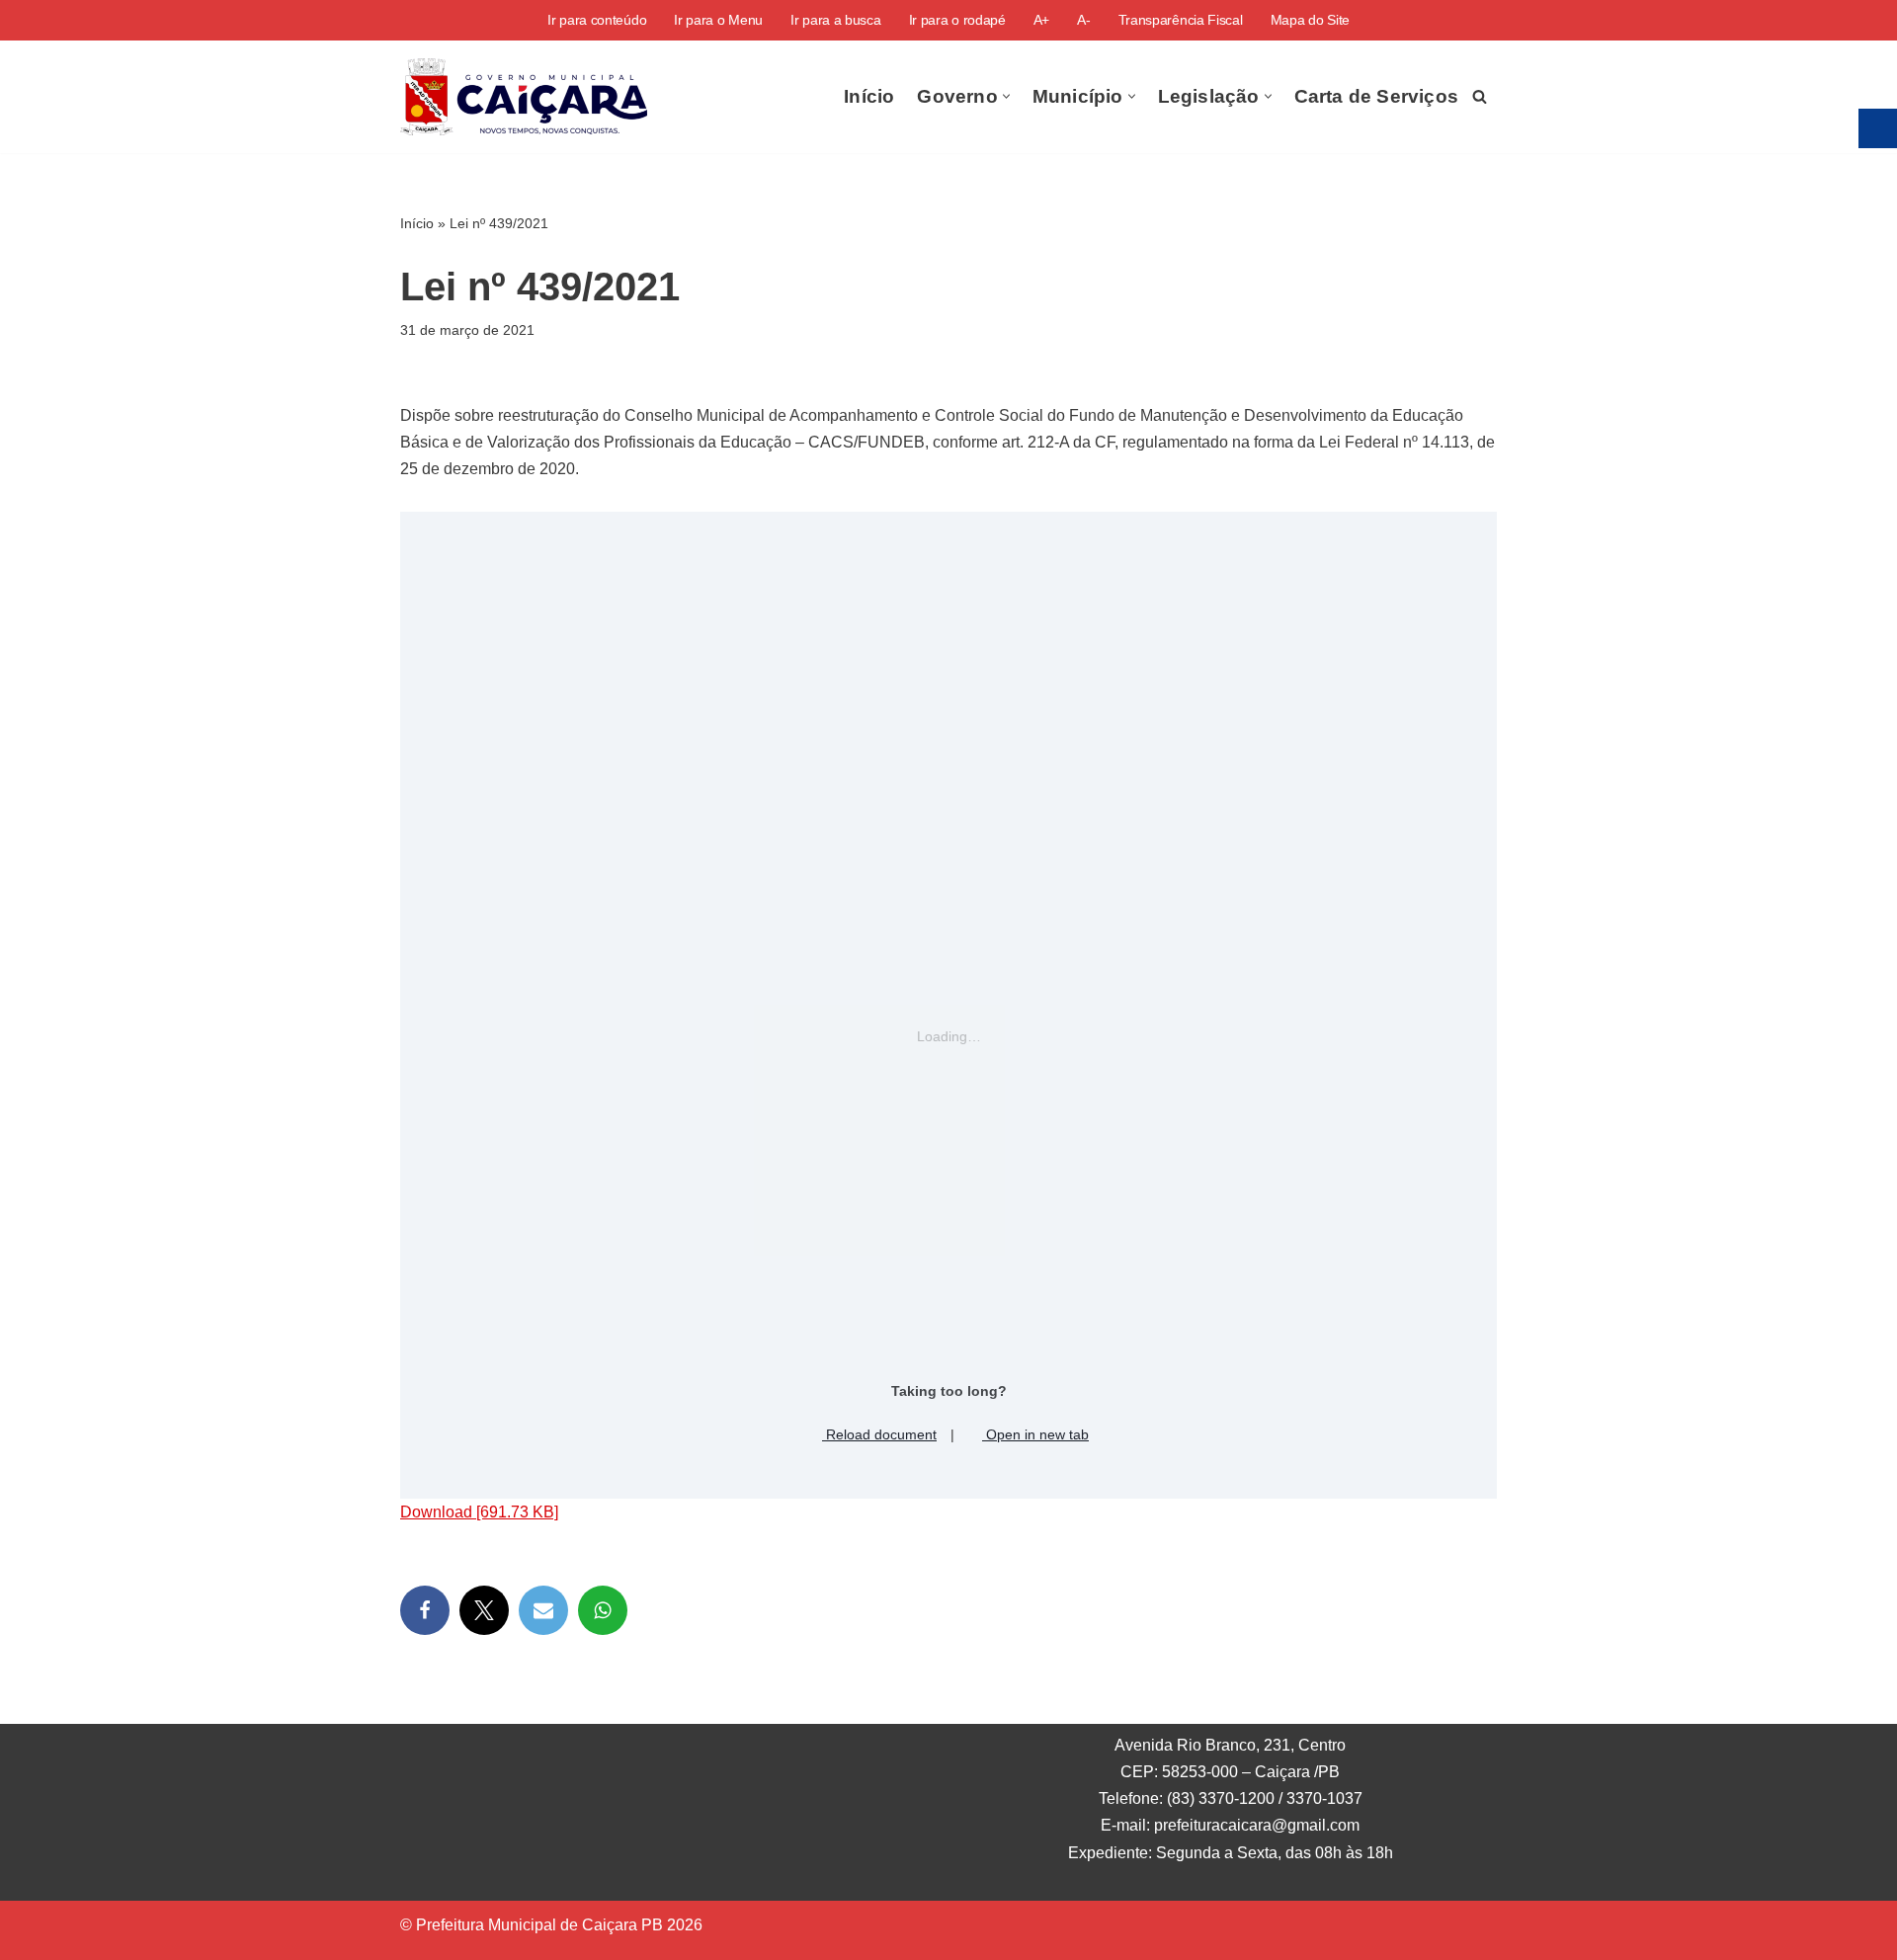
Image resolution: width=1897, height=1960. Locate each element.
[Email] (543, 1610)
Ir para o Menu (718, 20)
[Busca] (1480, 96)
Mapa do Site (1310, 20)
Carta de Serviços (1376, 96)
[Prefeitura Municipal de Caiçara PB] (524, 97)
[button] (1006, 96)
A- (1083, 20)
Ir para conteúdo (597, 20)
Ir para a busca (836, 20)
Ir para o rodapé (957, 20)
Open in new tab (1035, 1434)
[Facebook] (425, 1610)
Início (869, 96)
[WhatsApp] (603, 1610)
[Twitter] (484, 1610)
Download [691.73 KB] (479, 1512)
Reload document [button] (879, 1434)
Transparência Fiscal (1181, 20)
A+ (1041, 20)
